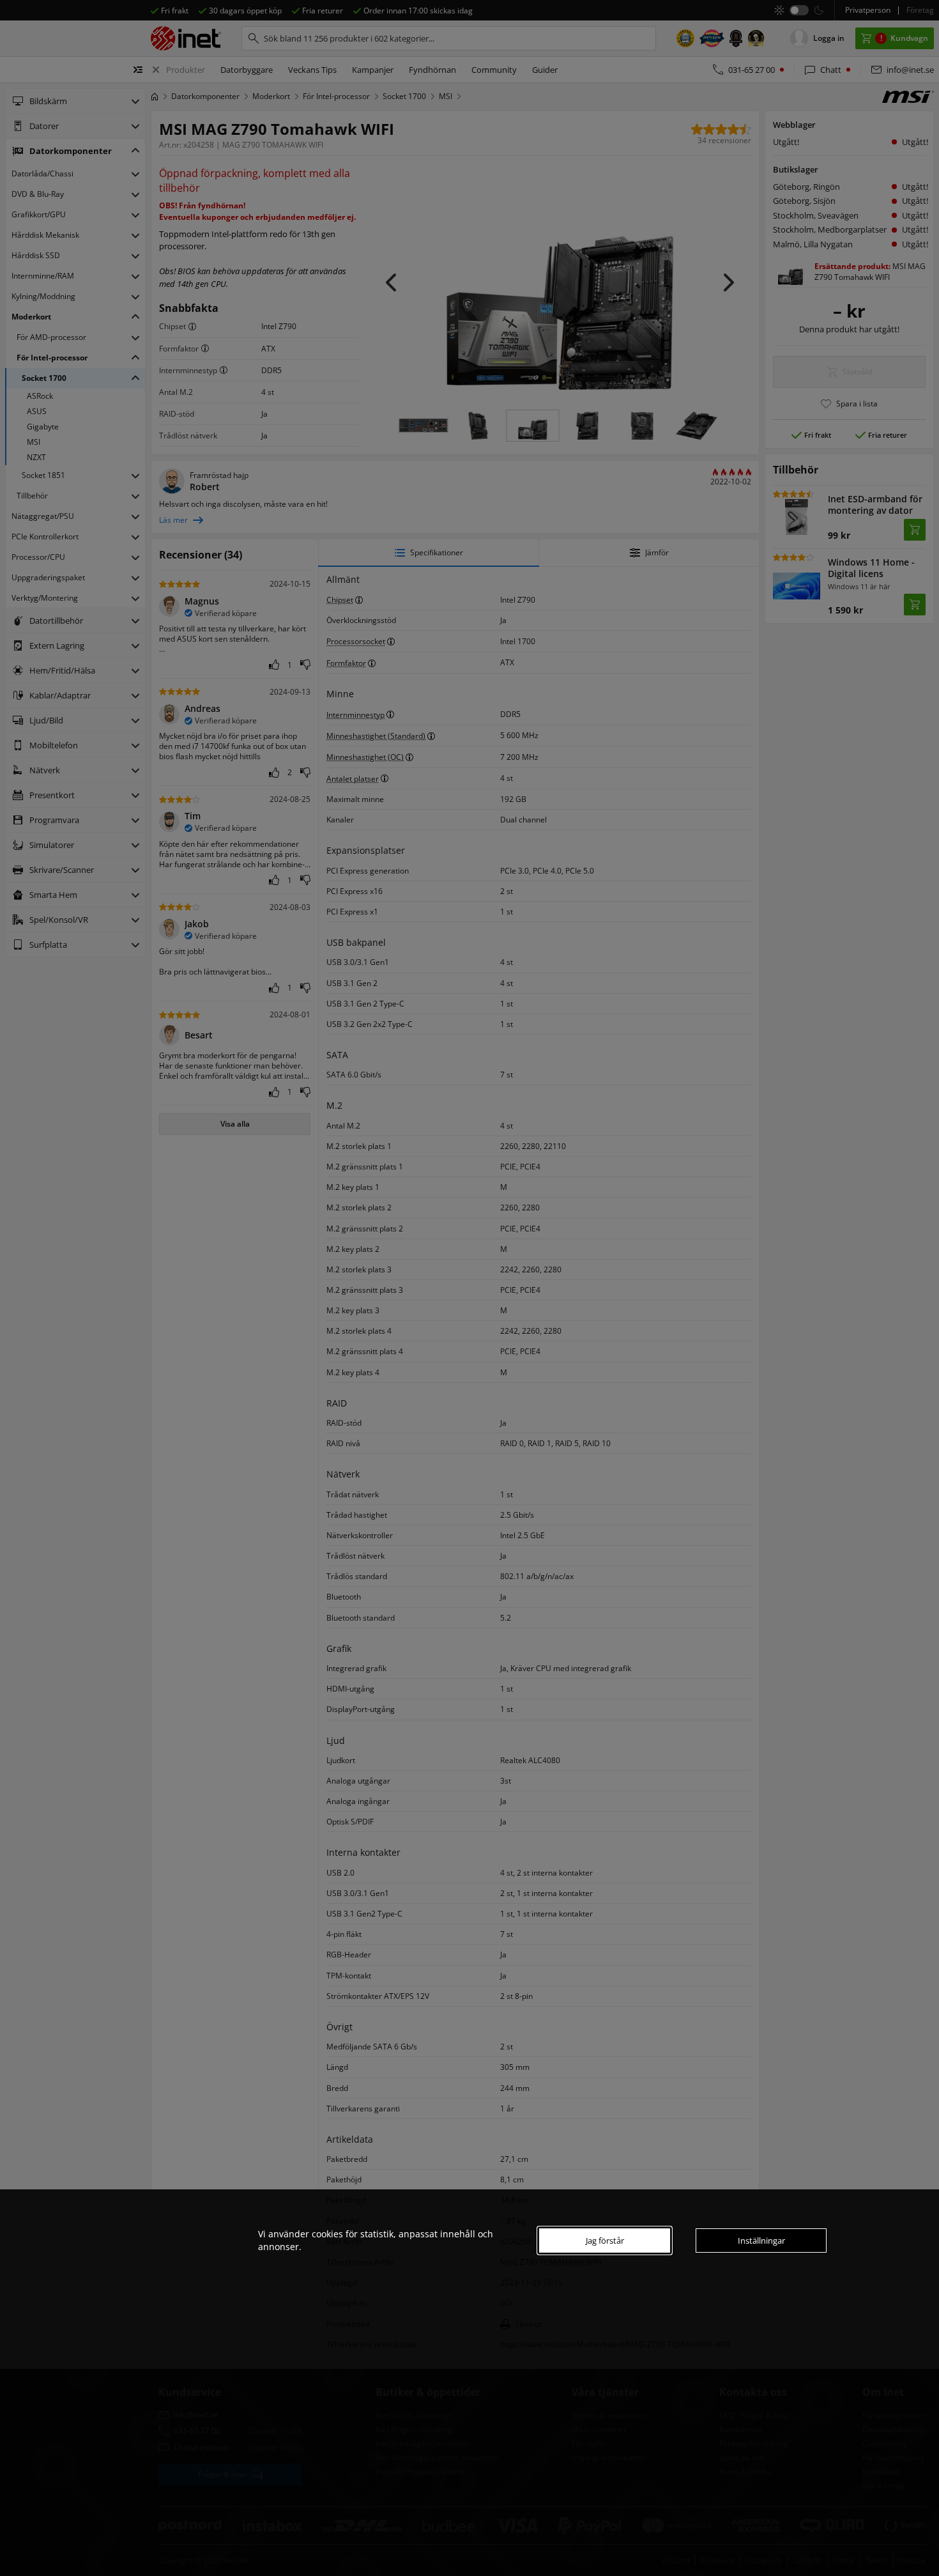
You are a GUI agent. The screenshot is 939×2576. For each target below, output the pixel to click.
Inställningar (761, 2241)
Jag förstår (605, 2241)
